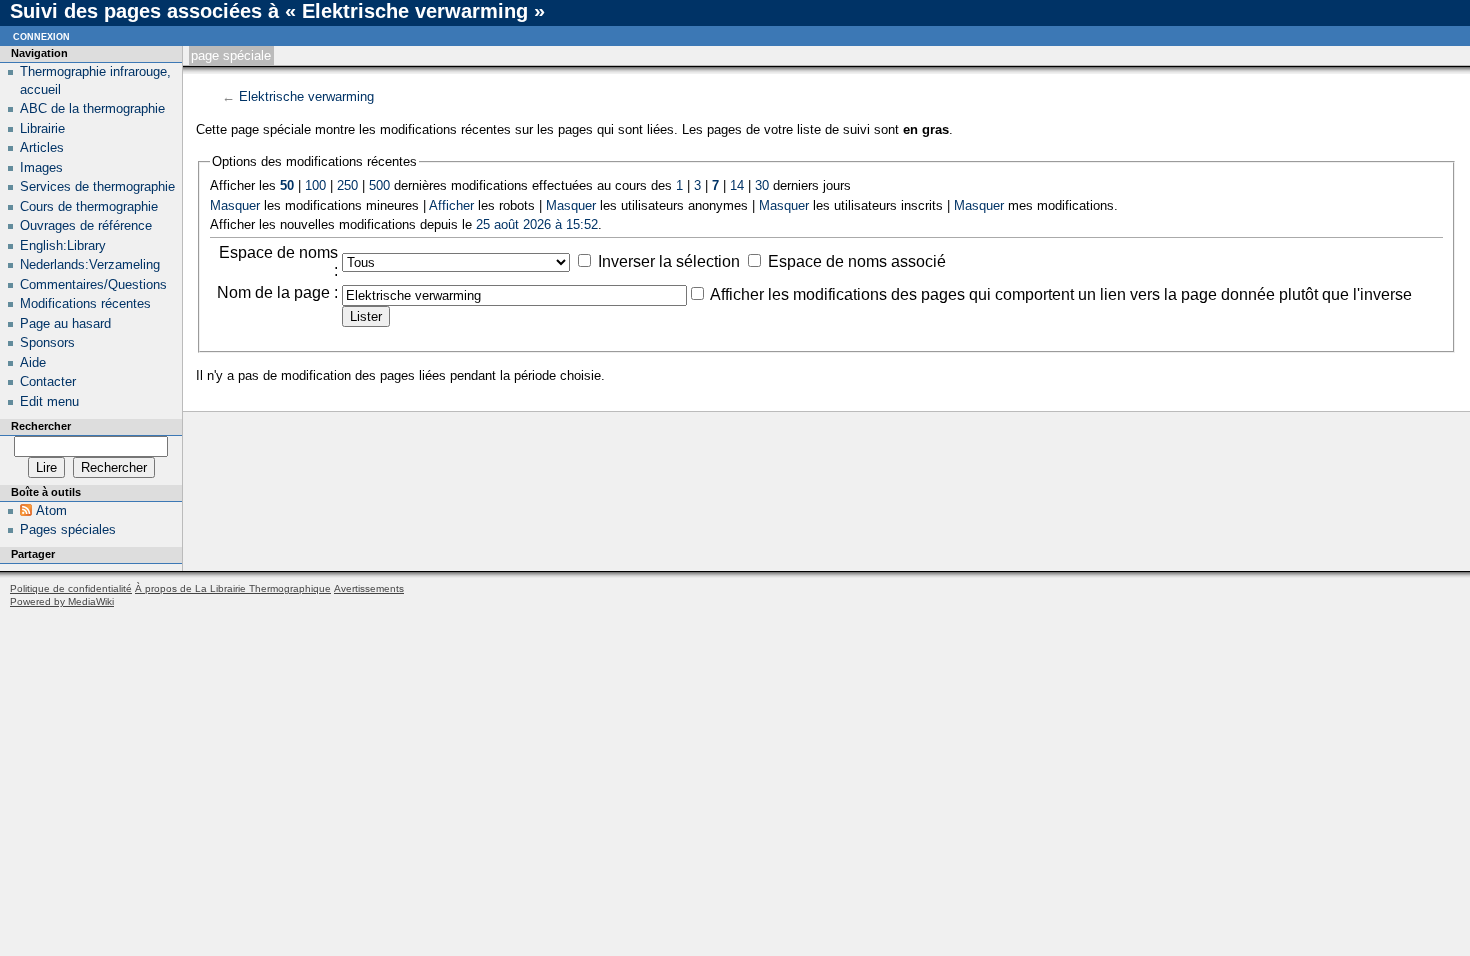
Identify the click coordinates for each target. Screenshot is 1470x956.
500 (379, 185)
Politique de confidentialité (71, 588)
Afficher (451, 205)
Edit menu (49, 401)
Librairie (42, 128)
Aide (33, 362)
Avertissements (369, 588)
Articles (42, 147)
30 (762, 185)
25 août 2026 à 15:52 (537, 224)
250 (347, 185)
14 (737, 185)
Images (41, 167)
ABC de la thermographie (92, 108)
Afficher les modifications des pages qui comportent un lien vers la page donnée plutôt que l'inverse (1061, 294)
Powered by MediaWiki (62, 601)
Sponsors (47, 342)
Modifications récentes (85, 303)
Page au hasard (65, 323)
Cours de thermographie (89, 206)
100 (315, 185)
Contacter (48, 381)
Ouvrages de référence (86, 225)
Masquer (235, 205)
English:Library (63, 245)
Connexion (41, 35)
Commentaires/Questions (93, 284)
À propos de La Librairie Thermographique (233, 588)
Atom (51, 510)
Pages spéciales (68, 529)
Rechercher (41, 426)
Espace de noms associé (857, 261)
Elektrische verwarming (306, 96)
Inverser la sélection (669, 261)
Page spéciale (231, 55)
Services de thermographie (97, 186)
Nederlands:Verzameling (90, 264)
